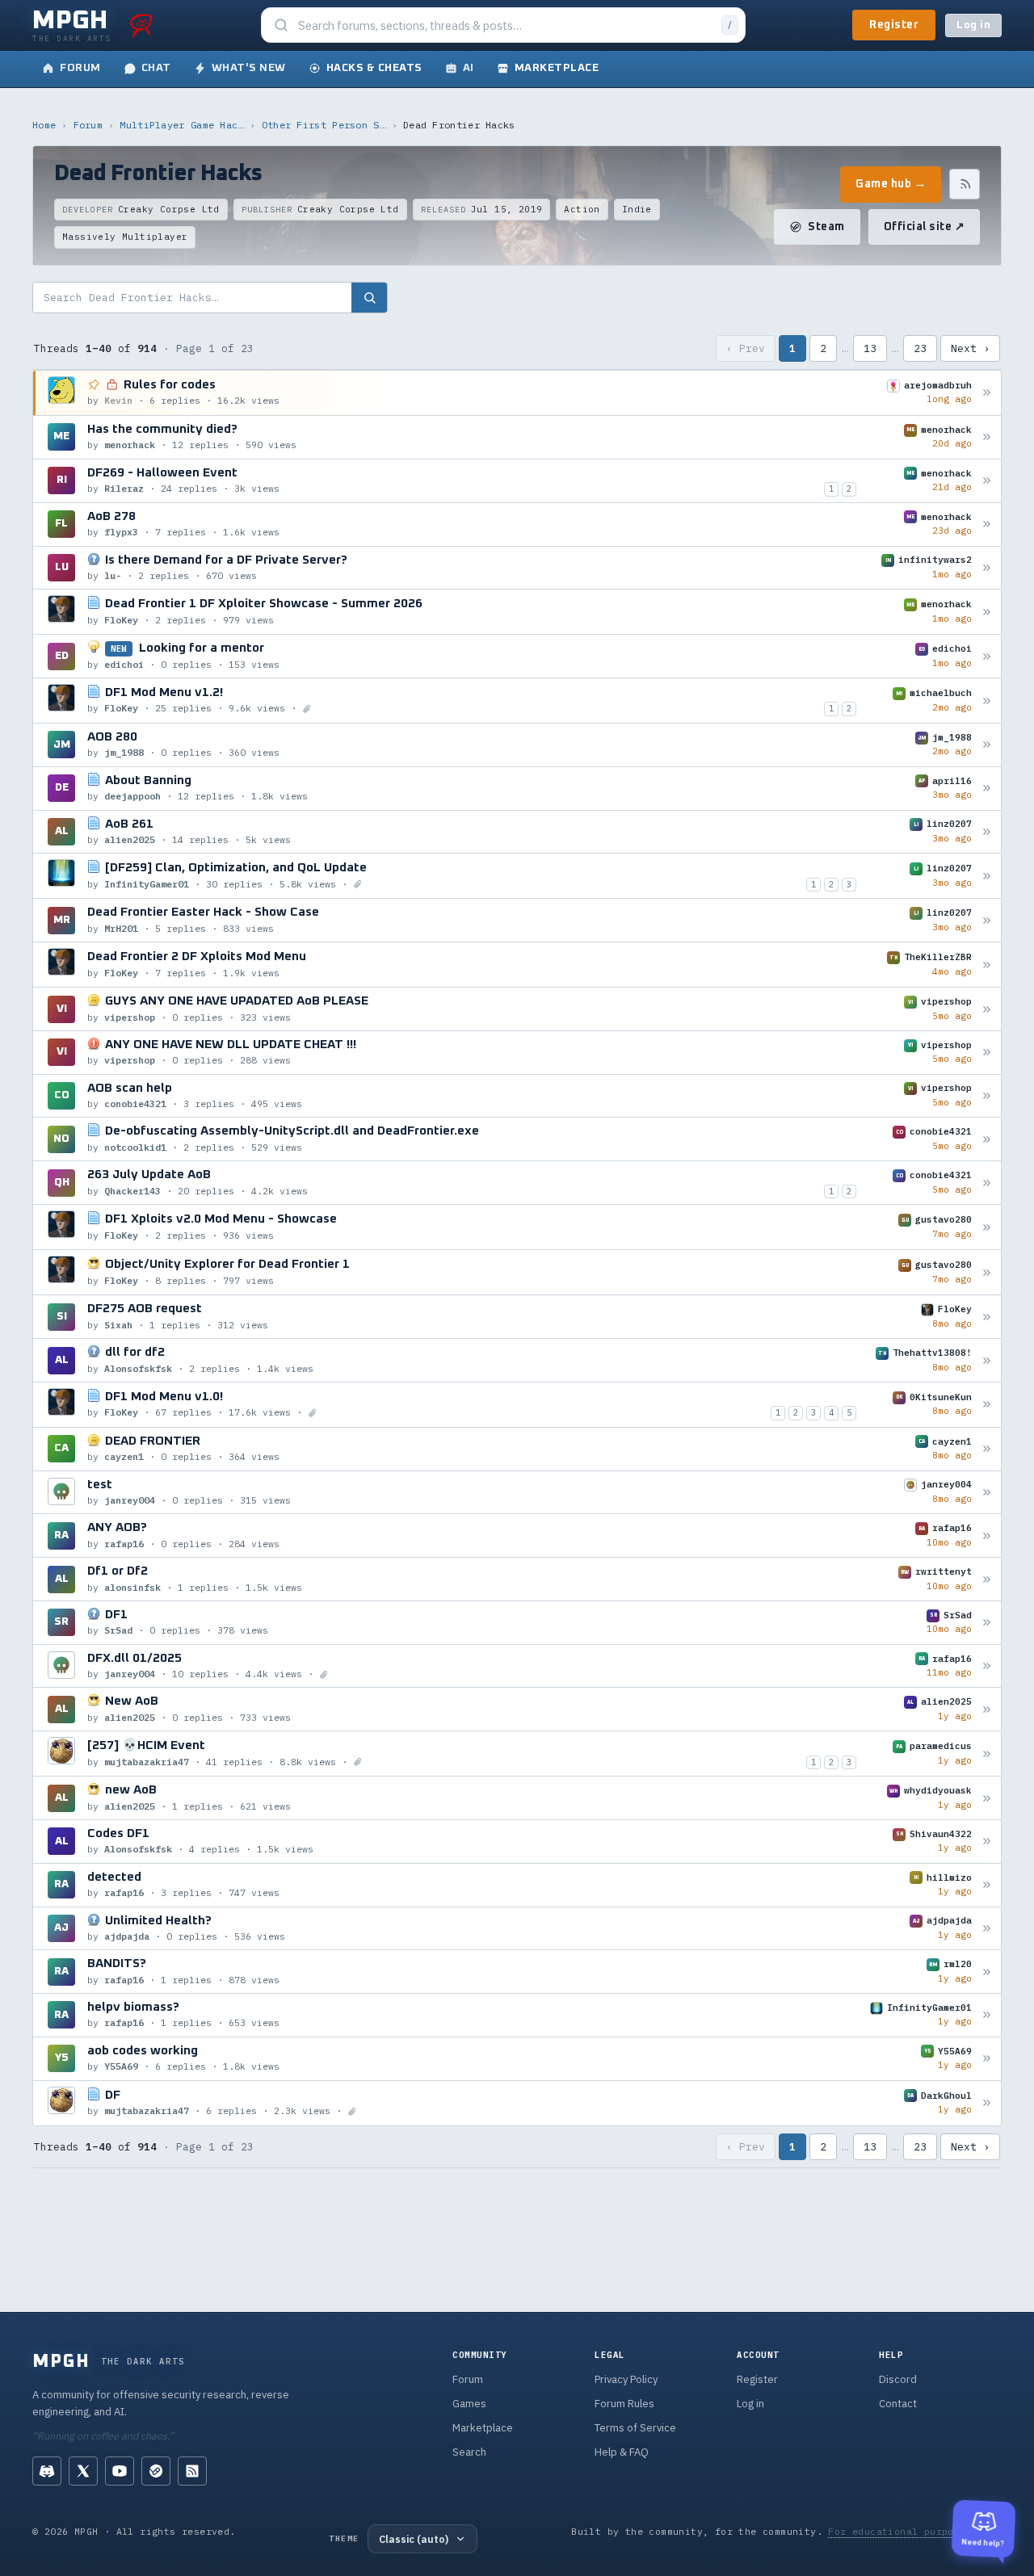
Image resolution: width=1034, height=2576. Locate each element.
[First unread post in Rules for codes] (987, 393)
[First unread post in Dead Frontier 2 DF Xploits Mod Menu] (987, 965)
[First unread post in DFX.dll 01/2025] (987, 1666)
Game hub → (891, 184)
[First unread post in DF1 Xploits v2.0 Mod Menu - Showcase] (987, 1227)
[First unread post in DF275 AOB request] (987, 1317)
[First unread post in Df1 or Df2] (987, 1579)
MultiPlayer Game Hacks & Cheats (182, 125)
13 (870, 348)
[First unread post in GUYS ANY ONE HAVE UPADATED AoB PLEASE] (987, 1009)
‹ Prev (746, 348)
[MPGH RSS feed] (192, 2471)
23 (920, 348)
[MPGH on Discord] (47, 2471)
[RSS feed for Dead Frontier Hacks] (965, 184)
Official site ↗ (925, 227)
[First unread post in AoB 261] (987, 832)
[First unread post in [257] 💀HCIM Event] (987, 1754)
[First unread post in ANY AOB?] (987, 1536)
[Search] (369, 298)
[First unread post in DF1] (987, 1623)
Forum (88, 125)
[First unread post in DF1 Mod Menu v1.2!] (987, 701)
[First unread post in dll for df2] (987, 1360)
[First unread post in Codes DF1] (987, 1842)
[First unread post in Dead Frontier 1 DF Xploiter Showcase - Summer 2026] (987, 612)
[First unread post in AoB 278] (987, 524)
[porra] (141, 25)
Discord (898, 2379)
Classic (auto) (414, 2539)
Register (894, 25)
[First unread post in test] (987, 1493)
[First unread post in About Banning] (987, 789)
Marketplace (483, 2428)
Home (44, 125)
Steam (826, 227)
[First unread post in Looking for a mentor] (987, 656)
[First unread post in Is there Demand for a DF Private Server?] (987, 567)
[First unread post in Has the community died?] (987, 437)
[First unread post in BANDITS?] (987, 1972)
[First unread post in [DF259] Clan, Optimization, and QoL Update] (987, 876)
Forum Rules (624, 2404)
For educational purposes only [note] (915, 2531)
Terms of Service (635, 2428)
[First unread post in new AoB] (987, 1798)
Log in (973, 25)
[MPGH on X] (83, 2471)
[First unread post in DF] (987, 2103)
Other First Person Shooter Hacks (324, 125)
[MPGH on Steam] (156, 2471)
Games (469, 2404)
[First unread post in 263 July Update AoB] (987, 1183)
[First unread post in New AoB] (987, 1709)
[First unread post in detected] (987, 1885)
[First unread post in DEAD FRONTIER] (987, 1449)
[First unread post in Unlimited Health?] (987, 1928)
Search (469, 2452)
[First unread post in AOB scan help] (987, 1096)
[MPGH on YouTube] (120, 2471)
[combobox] (505, 25)
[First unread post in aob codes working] (987, 2059)
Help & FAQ (622, 2452)
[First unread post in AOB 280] (987, 745)
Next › (970, 348)
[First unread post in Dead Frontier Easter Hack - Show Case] (987, 920)
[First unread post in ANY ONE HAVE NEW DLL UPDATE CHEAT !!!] (987, 1053)
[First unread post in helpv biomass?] (987, 2015)
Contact (898, 2404)
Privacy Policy (626, 2379)
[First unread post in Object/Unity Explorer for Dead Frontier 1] (987, 1272)
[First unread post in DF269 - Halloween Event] (987, 481)
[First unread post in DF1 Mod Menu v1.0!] (987, 1405)
